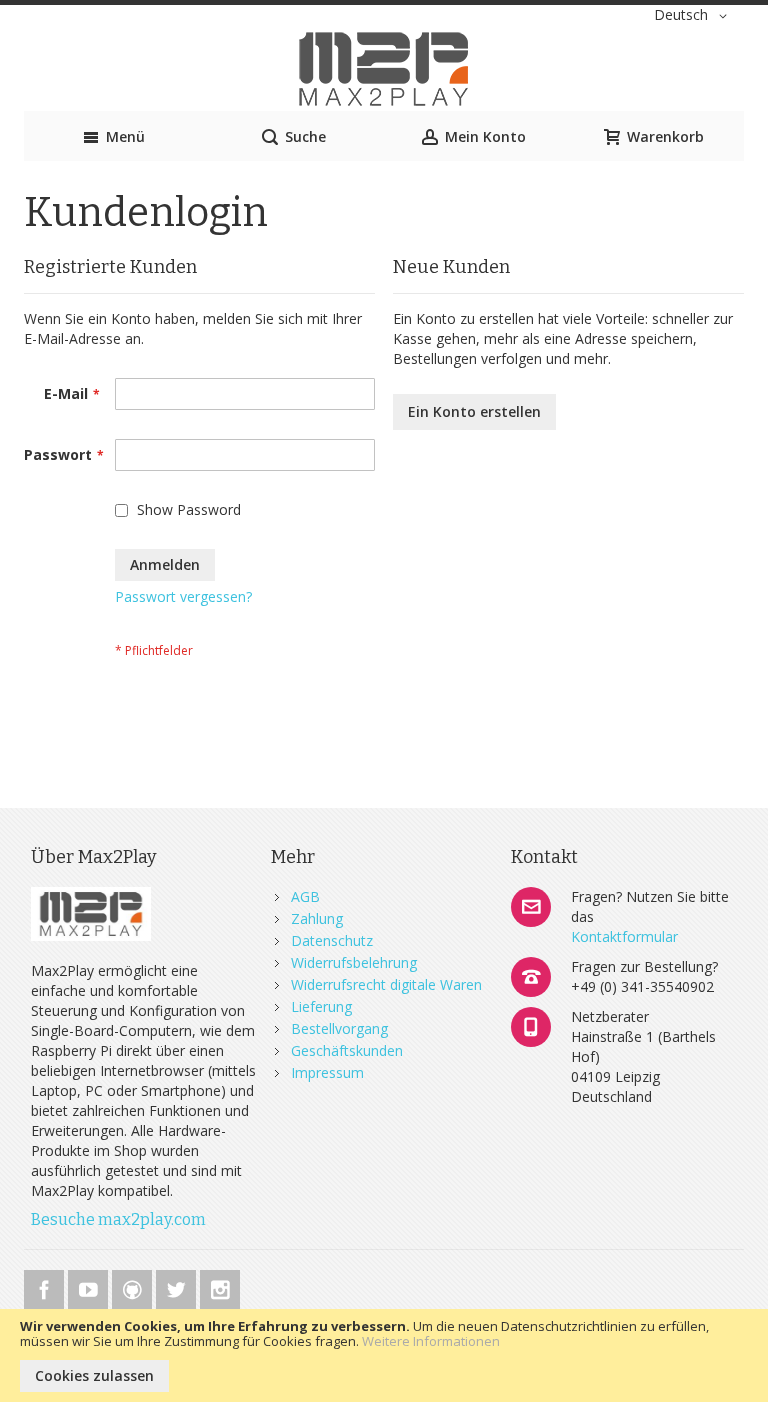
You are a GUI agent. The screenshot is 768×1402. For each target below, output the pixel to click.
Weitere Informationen (431, 1341)
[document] (384, 1355)
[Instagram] (220, 1286)
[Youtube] (90, 1286)
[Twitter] (178, 1286)
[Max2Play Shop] (384, 69)
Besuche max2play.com (118, 1219)
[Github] (134, 1286)
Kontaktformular (624, 936)
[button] (694, 16)
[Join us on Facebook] (46, 1286)
